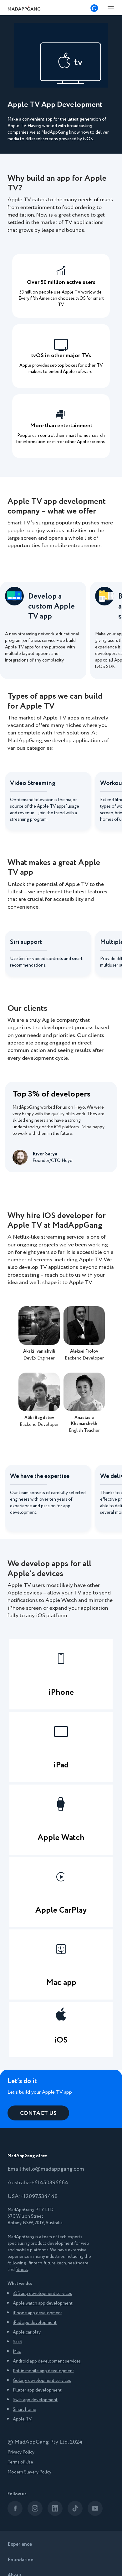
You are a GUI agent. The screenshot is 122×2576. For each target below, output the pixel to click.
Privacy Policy (21, 2452)
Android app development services (47, 2361)
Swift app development (35, 2400)
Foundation (20, 2560)
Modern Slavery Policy (29, 2472)
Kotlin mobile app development (43, 2371)
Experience (20, 2544)
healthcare (78, 2263)
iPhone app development (38, 2313)
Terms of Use (20, 2462)
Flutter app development (37, 2390)
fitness (22, 2270)
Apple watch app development (43, 2303)
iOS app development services (42, 2294)
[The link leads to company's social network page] (15, 2508)
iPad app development (35, 2323)
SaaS (18, 2342)
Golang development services (42, 2381)
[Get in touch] (94, 8)
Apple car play (27, 2332)
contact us (38, 2113)
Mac (17, 2352)
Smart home (25, 2410)
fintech (36, 2263)
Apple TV (22, 2419)
